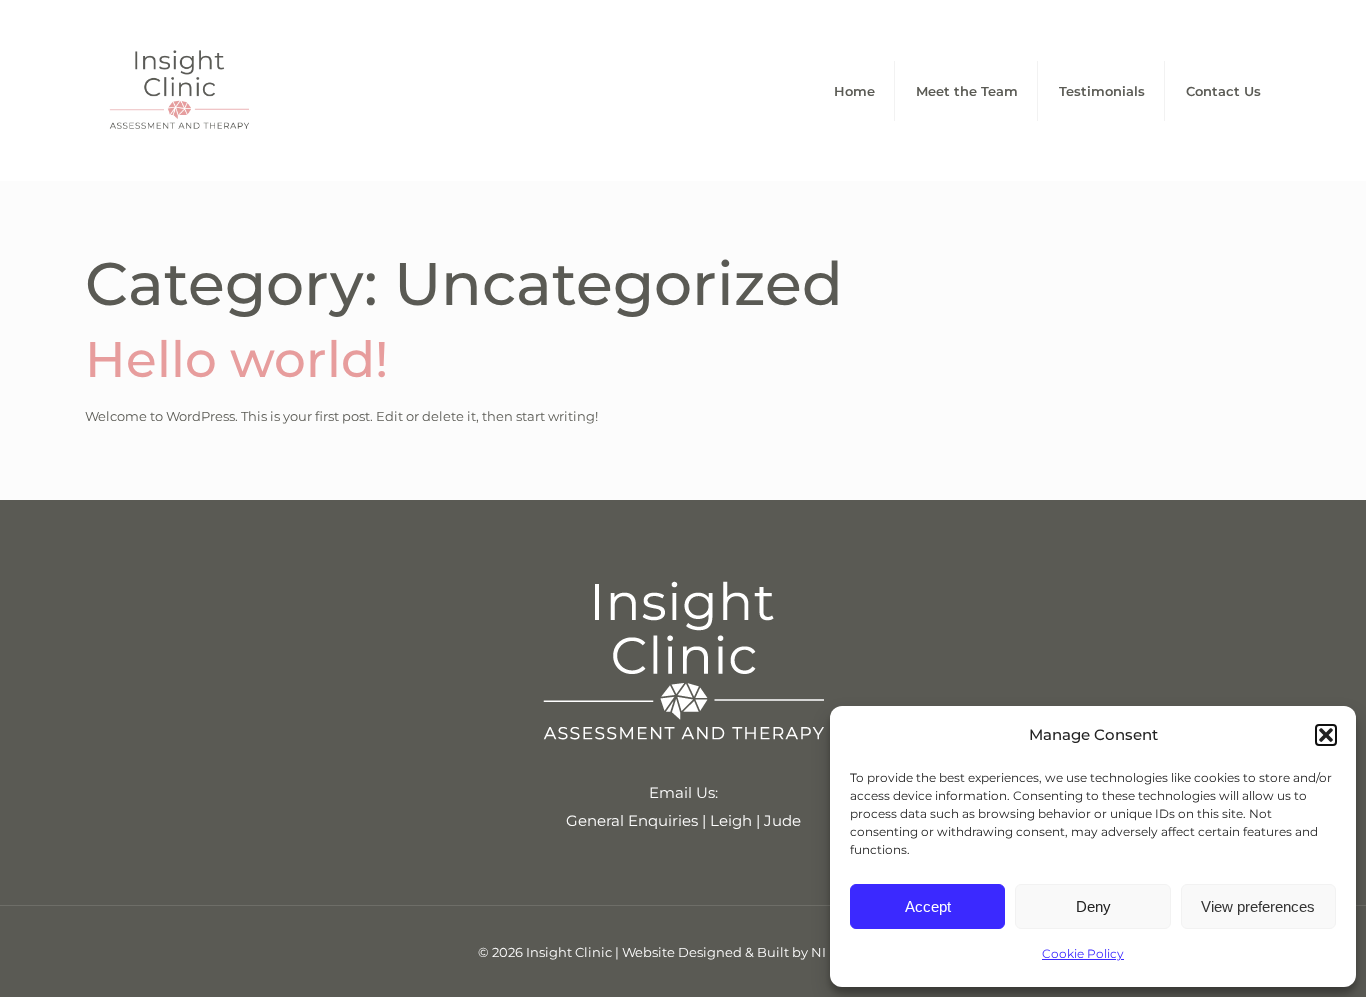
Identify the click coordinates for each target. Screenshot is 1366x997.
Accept (928, 906)
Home (854, 91)
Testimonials (1102, 91)
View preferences (1258, 906)
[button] (1326, 735)
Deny (1093, 906)
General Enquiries (632, 820)
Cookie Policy (1083, 953)
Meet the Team (967, 91)
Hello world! (236, 359)
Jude (782, 820)
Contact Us (1223, 91)
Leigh (731, 820)
